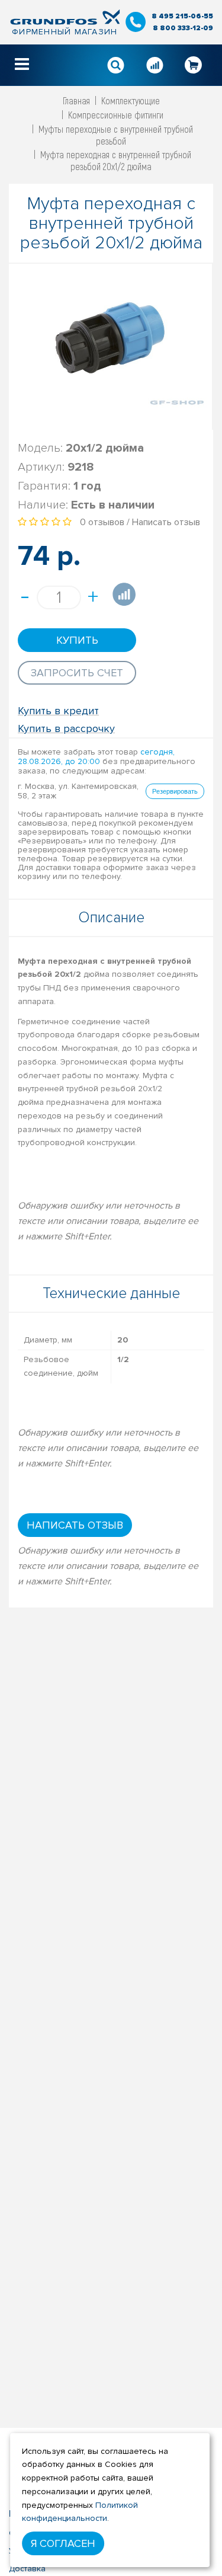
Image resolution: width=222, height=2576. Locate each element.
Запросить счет (77, 673)
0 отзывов (102, 522)
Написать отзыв (166, 522)
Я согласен (63, 2543)
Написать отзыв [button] (75, 1525)
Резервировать (175, 791)
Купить (77, 640)
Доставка (27, 2569)
